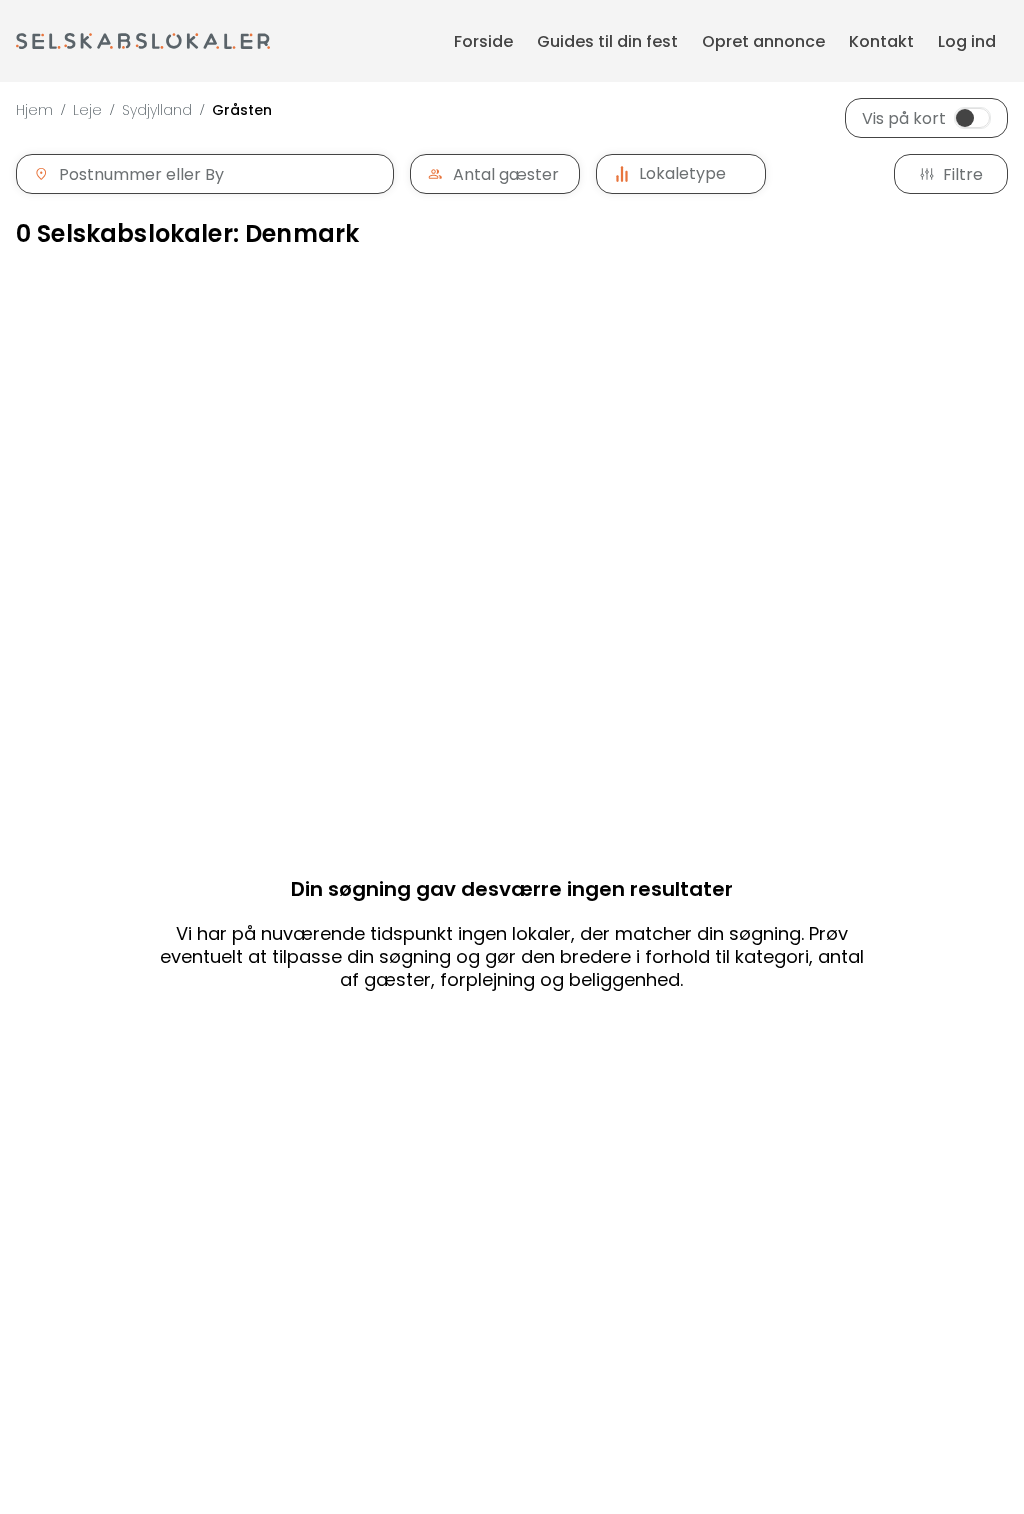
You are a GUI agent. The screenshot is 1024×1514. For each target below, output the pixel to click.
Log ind (967, 41)
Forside (483, 41)
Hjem (34, 110)
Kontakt (881, 41)
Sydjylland (157, 110)
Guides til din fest (607, 41)
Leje (87, 110)
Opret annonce (763, 41)
